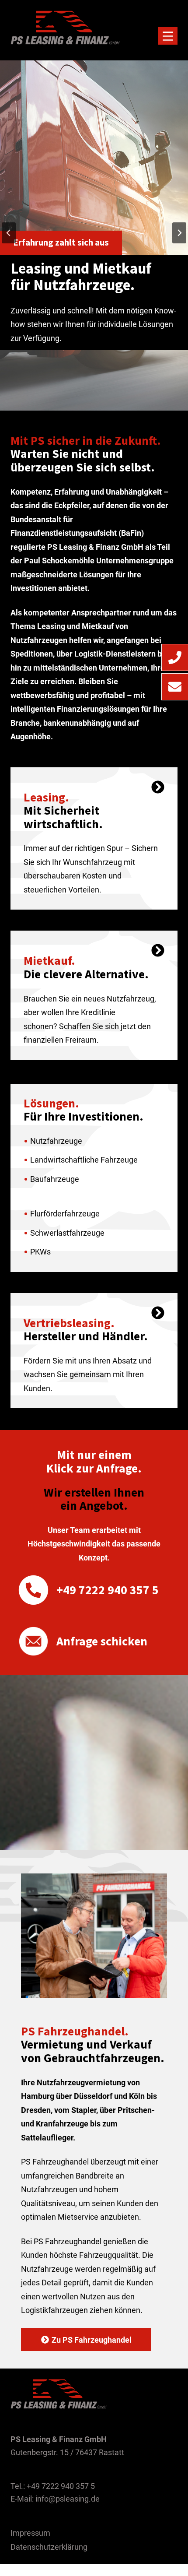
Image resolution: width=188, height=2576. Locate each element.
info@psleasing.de (68, 2499)
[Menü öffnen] (168, 36)
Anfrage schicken (102, 1641)
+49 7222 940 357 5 (108, 1590)
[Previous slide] (9, 233)
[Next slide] (179, 233)
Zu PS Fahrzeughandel (92, 2340)
